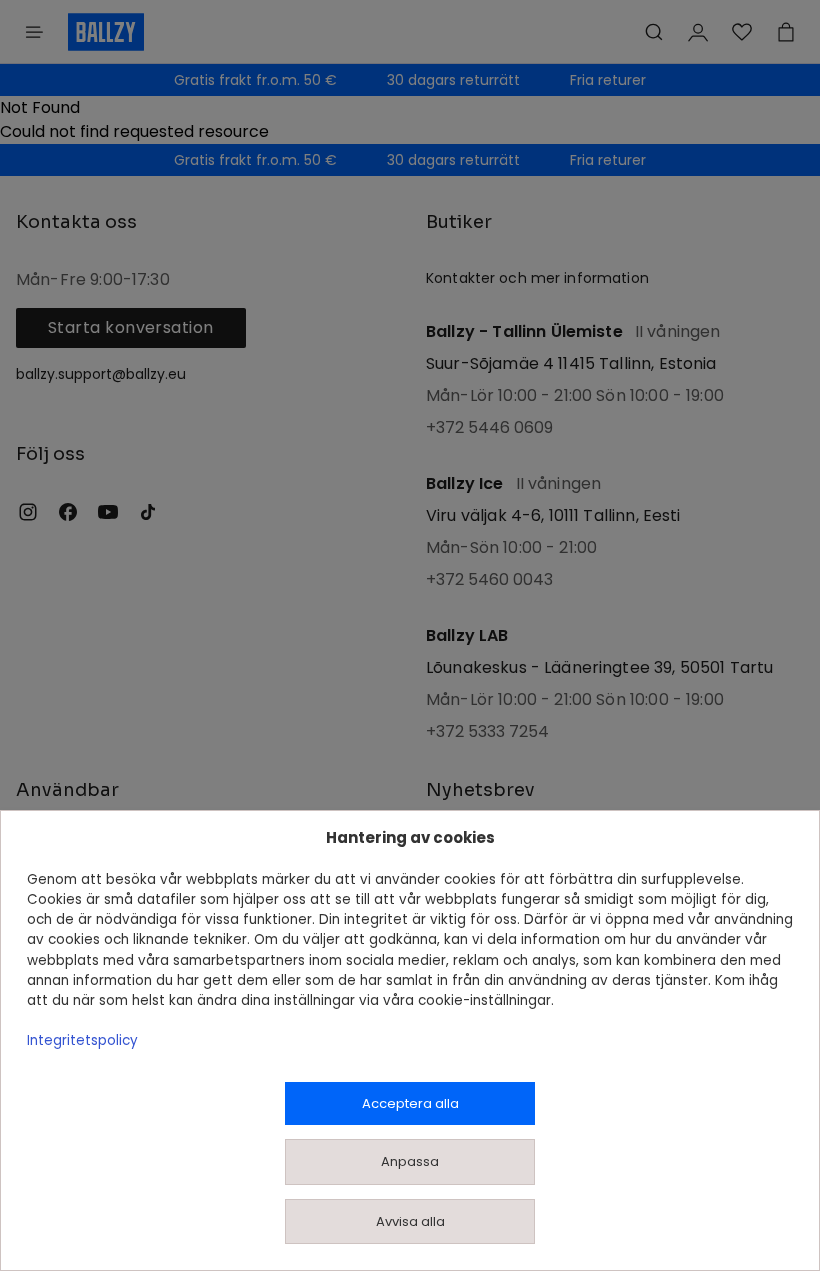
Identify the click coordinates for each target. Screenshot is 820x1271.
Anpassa (410, 1161)
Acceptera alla (410, 1103)
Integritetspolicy (82, 1040)
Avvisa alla (410, 1221)
